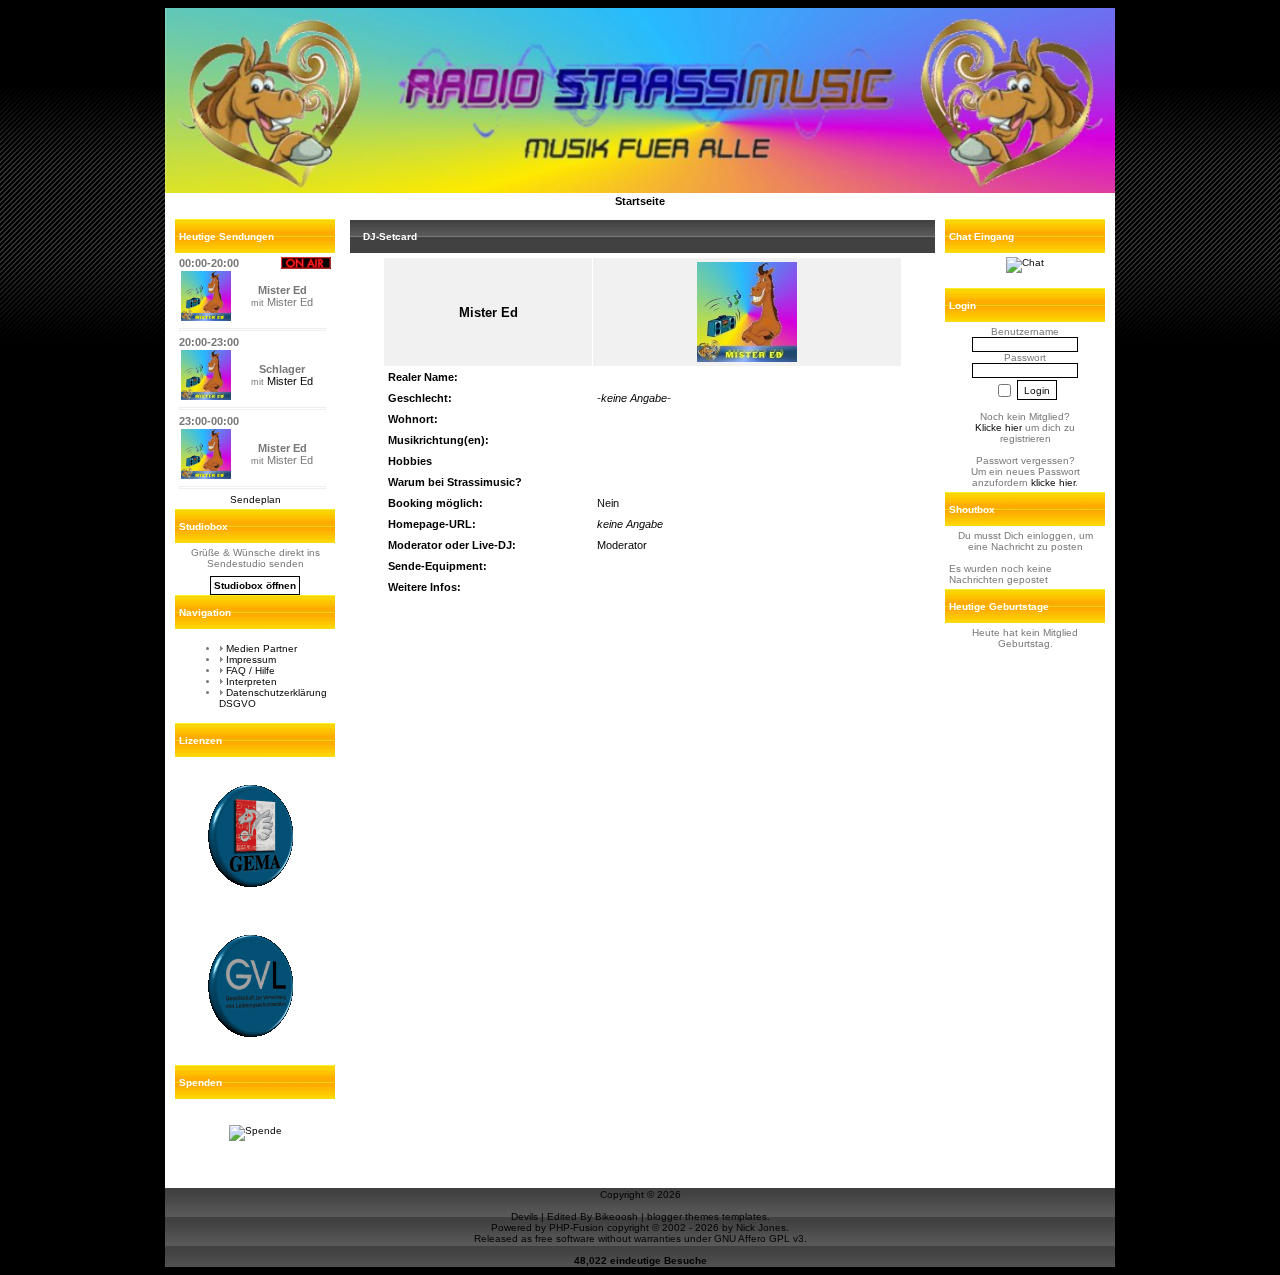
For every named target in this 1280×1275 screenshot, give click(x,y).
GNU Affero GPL (752, 1238)
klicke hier (1053, 482)
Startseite (640, 201)
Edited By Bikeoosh (592, 1216)
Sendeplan (255, 499)
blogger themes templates (707, 1216)
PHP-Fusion (576, 1227)
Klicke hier (998, 427)
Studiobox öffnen (255, 585)
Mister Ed (290, 381)
